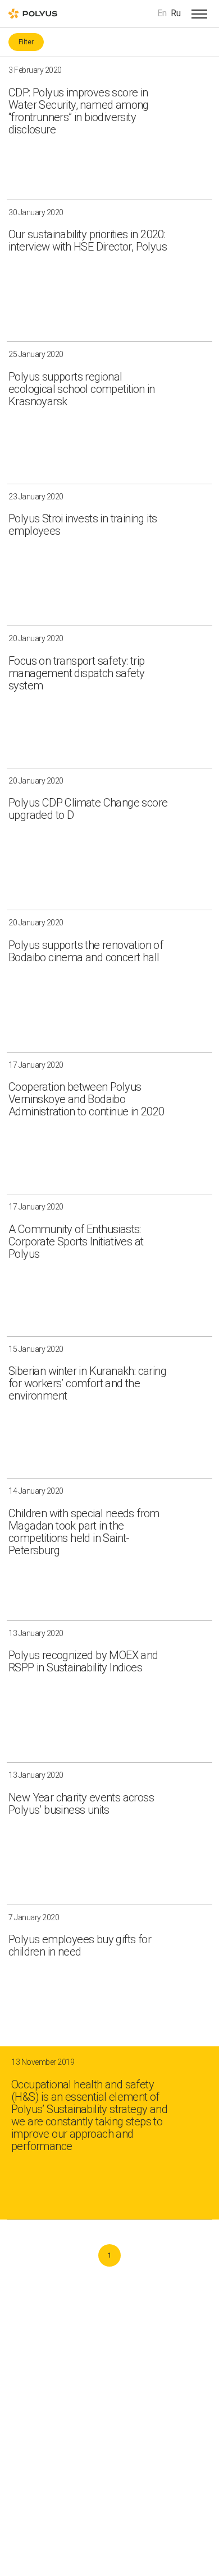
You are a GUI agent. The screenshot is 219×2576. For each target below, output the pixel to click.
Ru (176, 13)
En (162, 13)
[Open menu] (199, 13)
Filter (26, 42)
